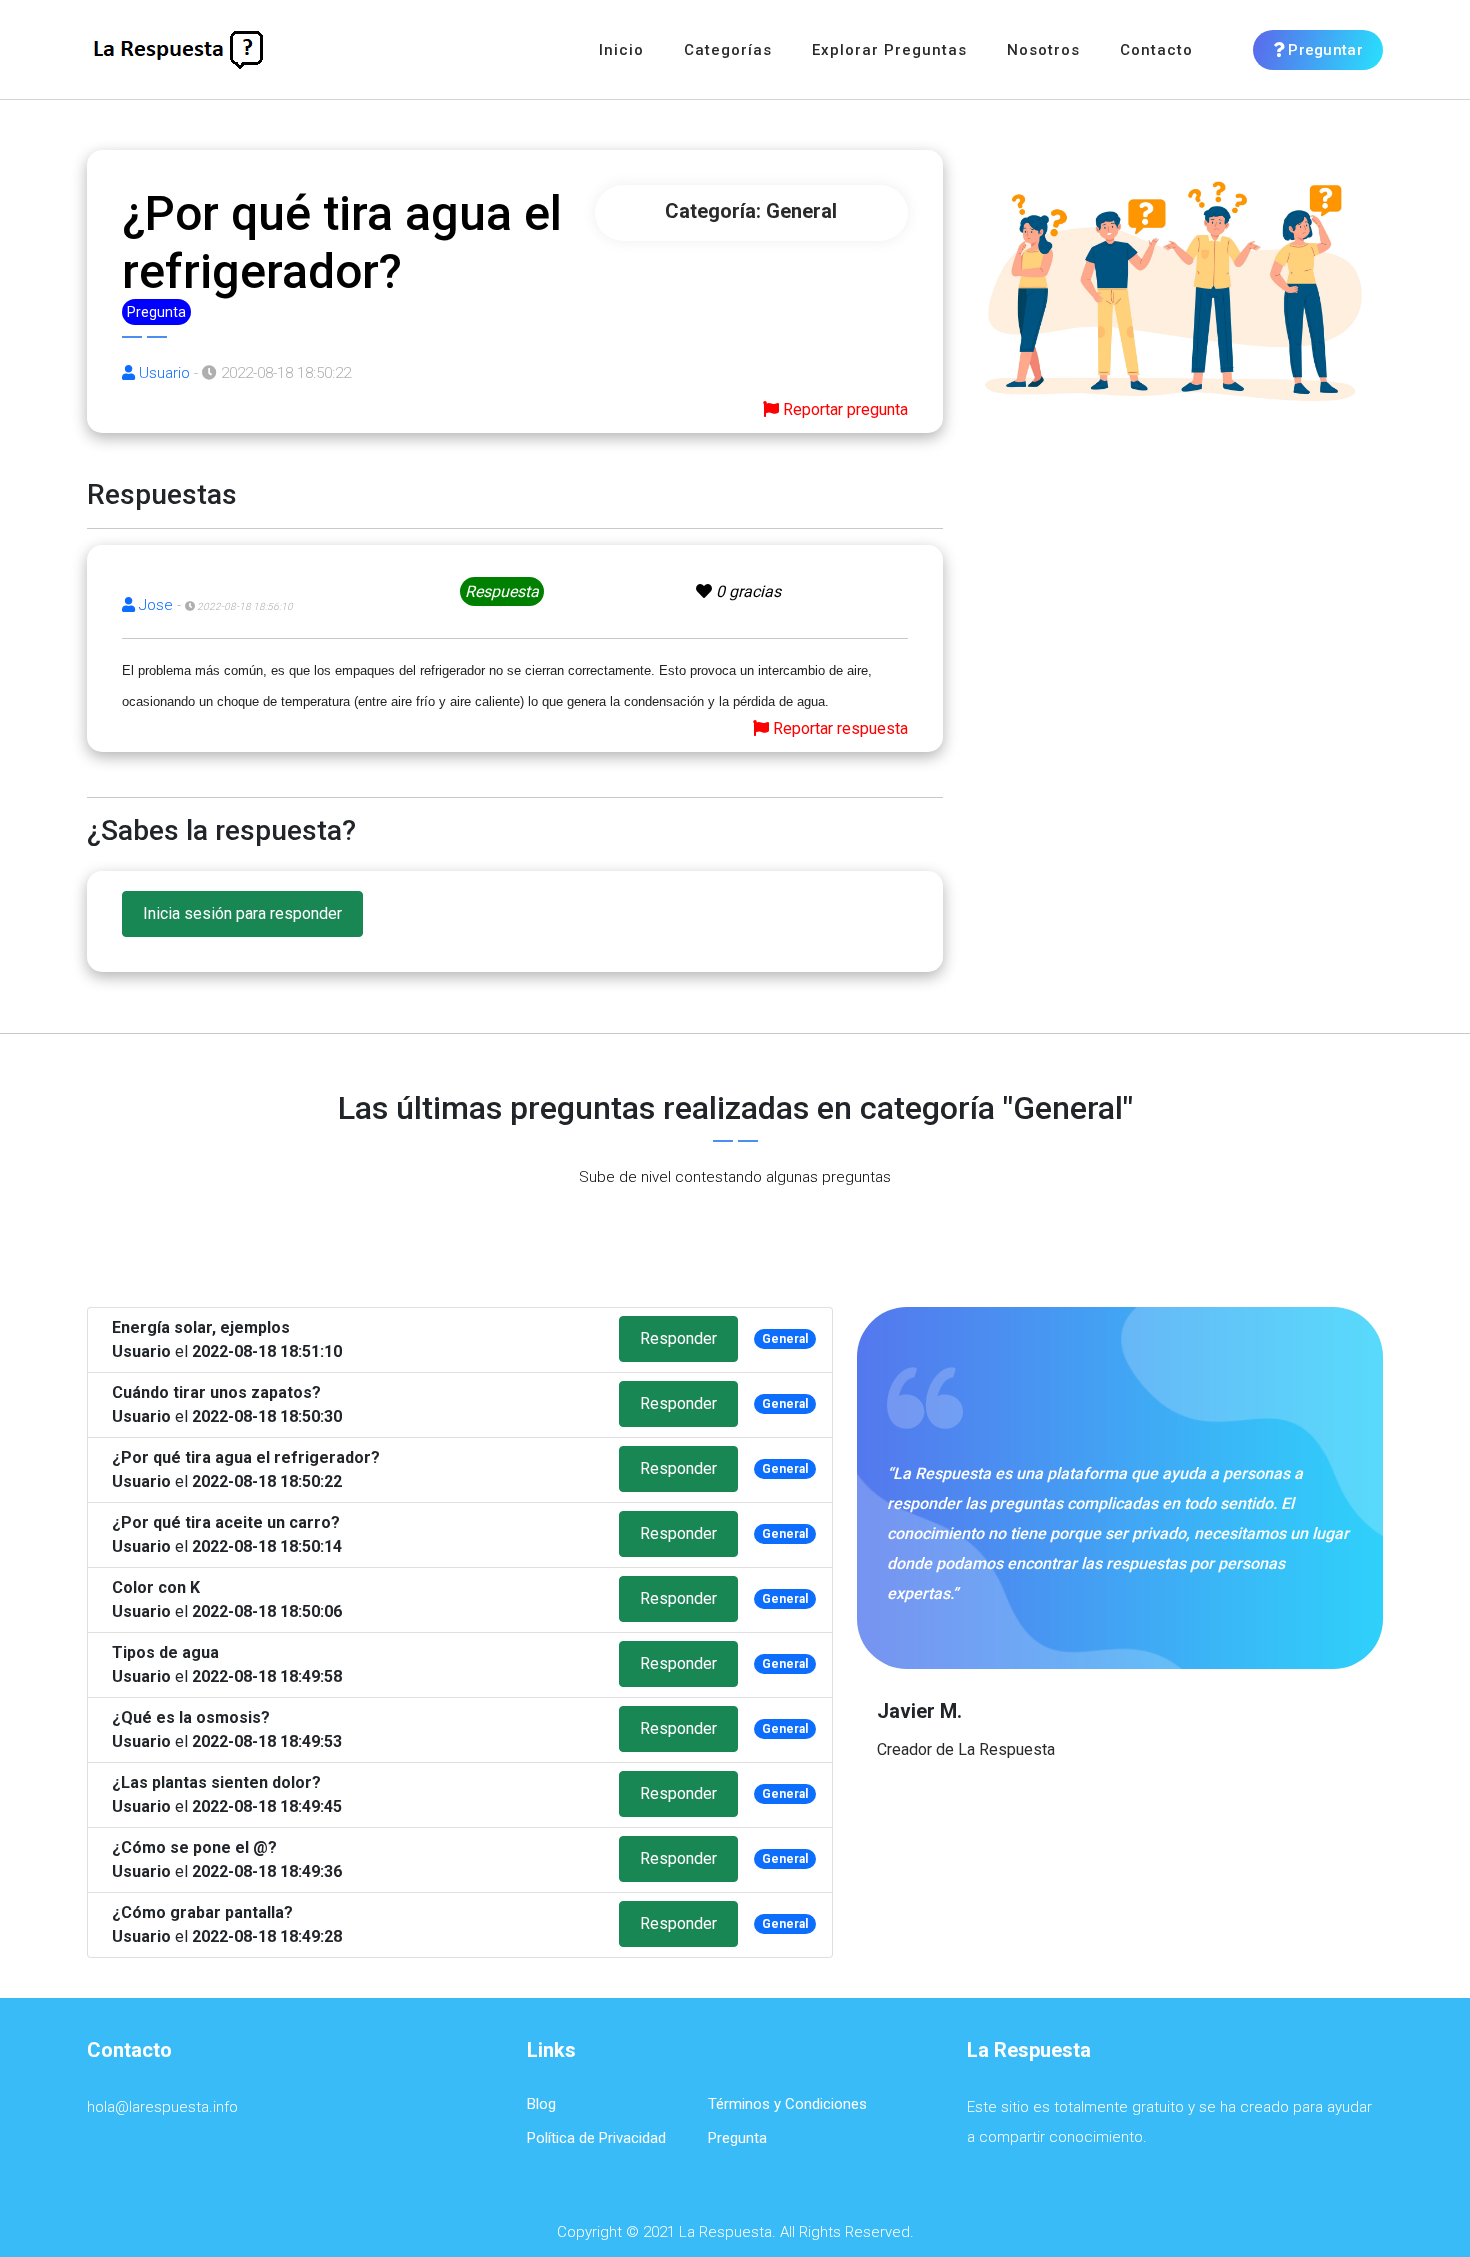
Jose (154, 605)
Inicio (621, 50)
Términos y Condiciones (787, 2104)
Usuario (162, 373)
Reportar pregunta (843, 409)
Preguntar (1323, 50)
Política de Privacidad (596, 2138)
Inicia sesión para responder (242, 913)
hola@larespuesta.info (162, 2107)
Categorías (728, 50)
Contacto (1156, 50)
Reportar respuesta (838, 728)
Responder (678, 1338)
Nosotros (1043, 50)
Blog (541, 2104)
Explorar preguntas (889, 50)
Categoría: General (751, 211)
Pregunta (737, 2138)
